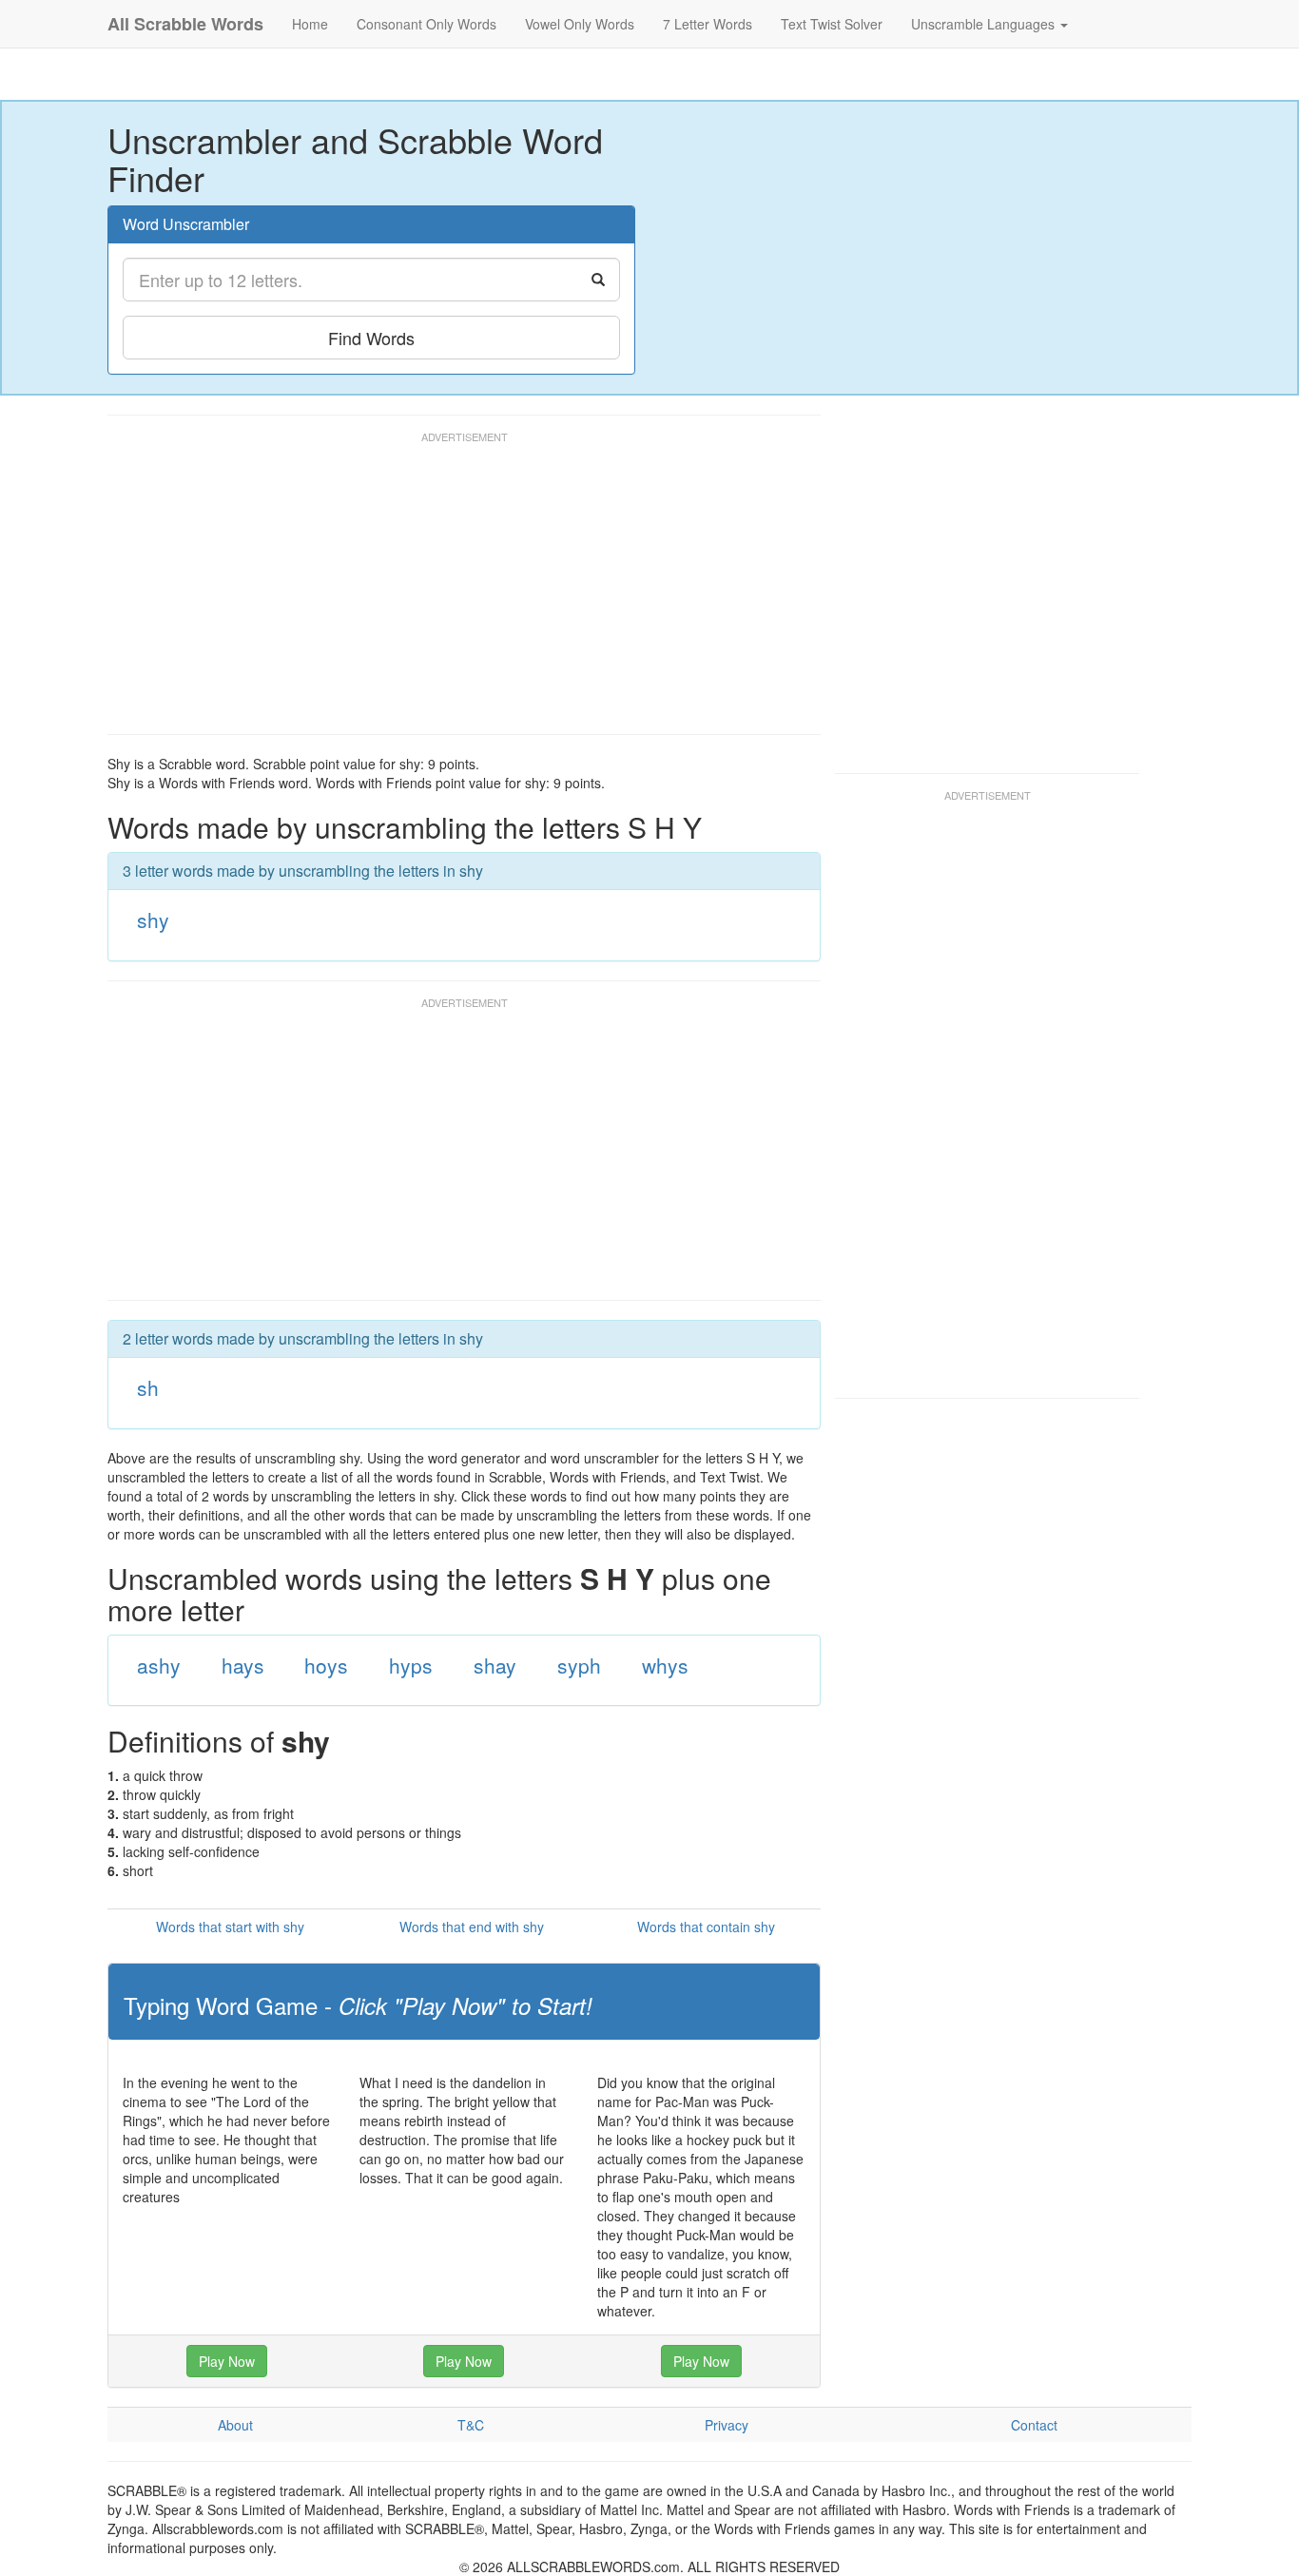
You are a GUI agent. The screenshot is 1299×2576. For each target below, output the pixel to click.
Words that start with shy (230, 1927)
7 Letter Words (708, 24)
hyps (411, 1665)
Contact (1034, 2425)
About (235, 2425)
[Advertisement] (454, 591)
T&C (471, 2425)
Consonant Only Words (427, 24)
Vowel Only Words (580, 24)
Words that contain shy (706, 1927)
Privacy (727, 2425)
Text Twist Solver (832, 24)
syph (579, 1665)
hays (243, 1665)
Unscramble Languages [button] (985, 24)
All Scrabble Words (185, 24)
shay (495, 1665)
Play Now (227, 2361)
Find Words (371, 338)
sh (148, 1387)
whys (665, 1665)
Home (310, 24)
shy (153, 920)
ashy (159, 1665)
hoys (326, 1665)
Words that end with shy (472, 1927)
